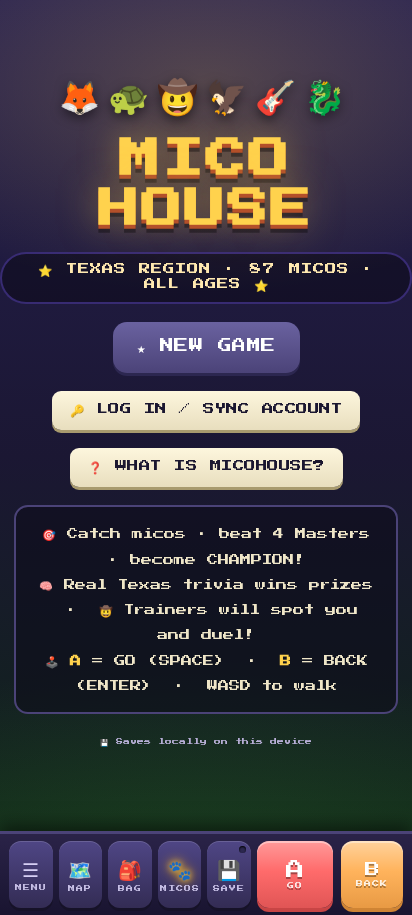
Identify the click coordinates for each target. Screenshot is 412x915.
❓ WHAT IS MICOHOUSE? (206, 466)
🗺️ (80, 875)
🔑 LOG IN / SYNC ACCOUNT (206, 409)
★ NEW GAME (206, 346)
